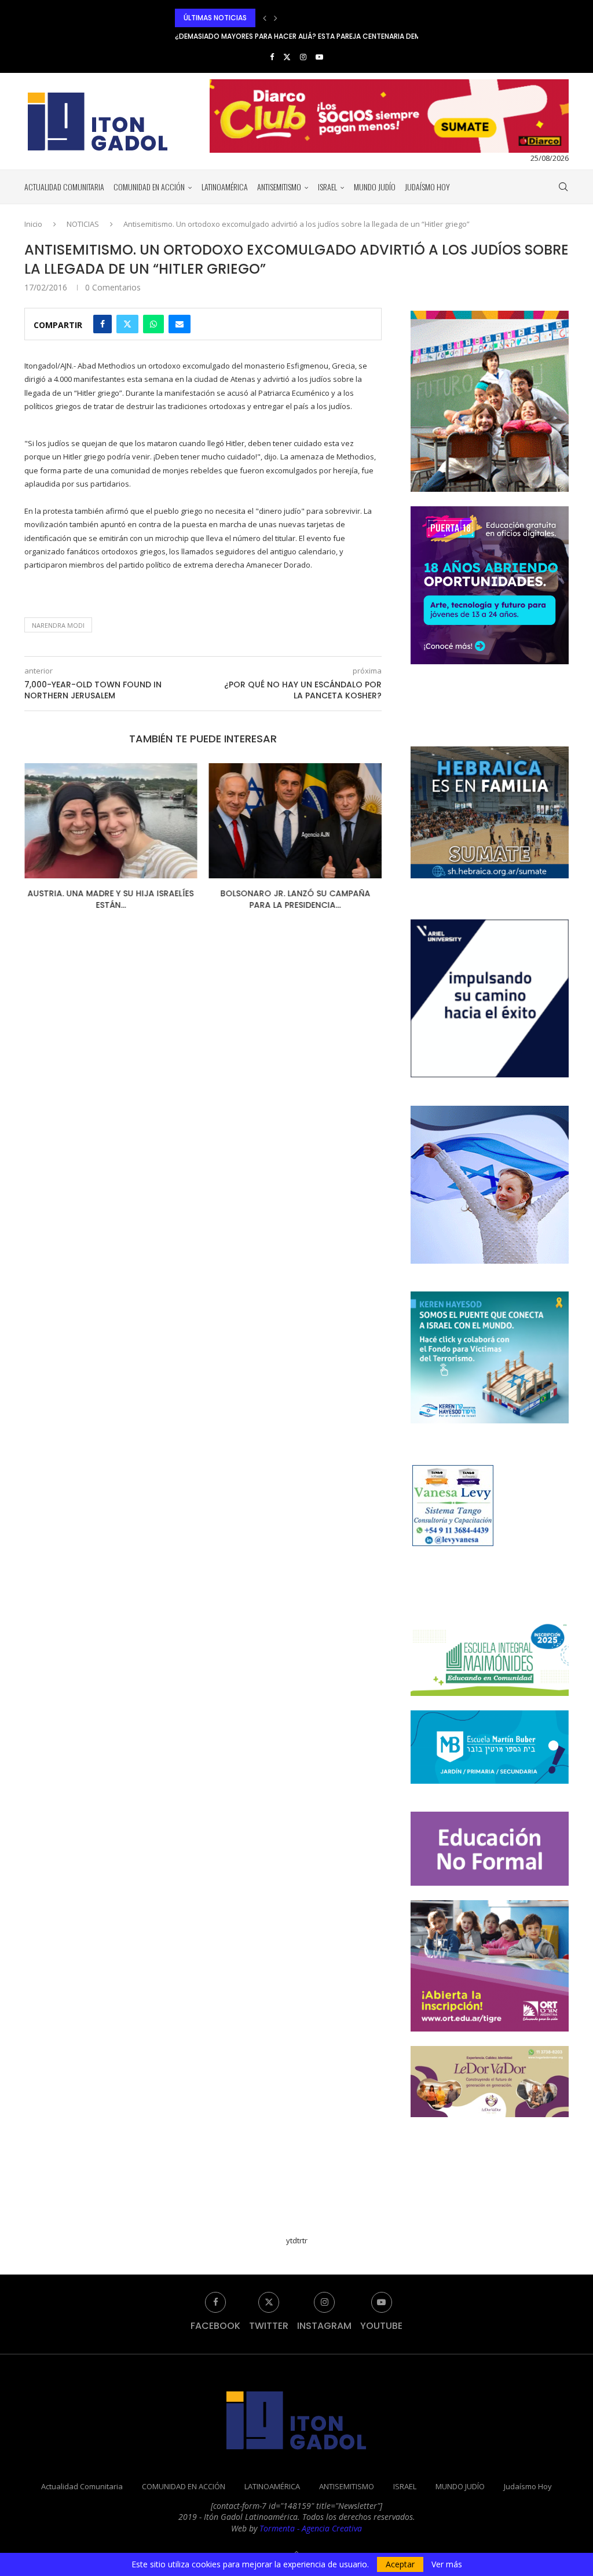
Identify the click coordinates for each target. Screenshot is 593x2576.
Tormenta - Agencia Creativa (311, 2528)
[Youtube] (319, 57)
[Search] (563, 187)
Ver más (447, 2564)
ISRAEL (327, 187)
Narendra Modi (58, 625)
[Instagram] (303, 57)
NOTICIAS (83, 224)
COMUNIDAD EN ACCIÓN (149, 187)
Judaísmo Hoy (427, 187)
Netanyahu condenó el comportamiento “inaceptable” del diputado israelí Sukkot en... (337, 36)
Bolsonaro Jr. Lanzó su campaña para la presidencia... (295, 899)
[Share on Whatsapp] (153, 324)
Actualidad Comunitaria (64, 187)
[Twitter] (287, 57)
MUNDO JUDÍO (375, 187)
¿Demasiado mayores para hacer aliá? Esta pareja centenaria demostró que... (320, 18)
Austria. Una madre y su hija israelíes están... (111, 899)
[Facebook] (272, 57)
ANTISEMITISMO (279, 187)
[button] (265, 18)
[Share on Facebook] (103, 324)
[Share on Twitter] (127, 324)
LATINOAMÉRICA (225, 187)
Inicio (33, 224)
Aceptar (400, 2564)
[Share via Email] (180, 324)
